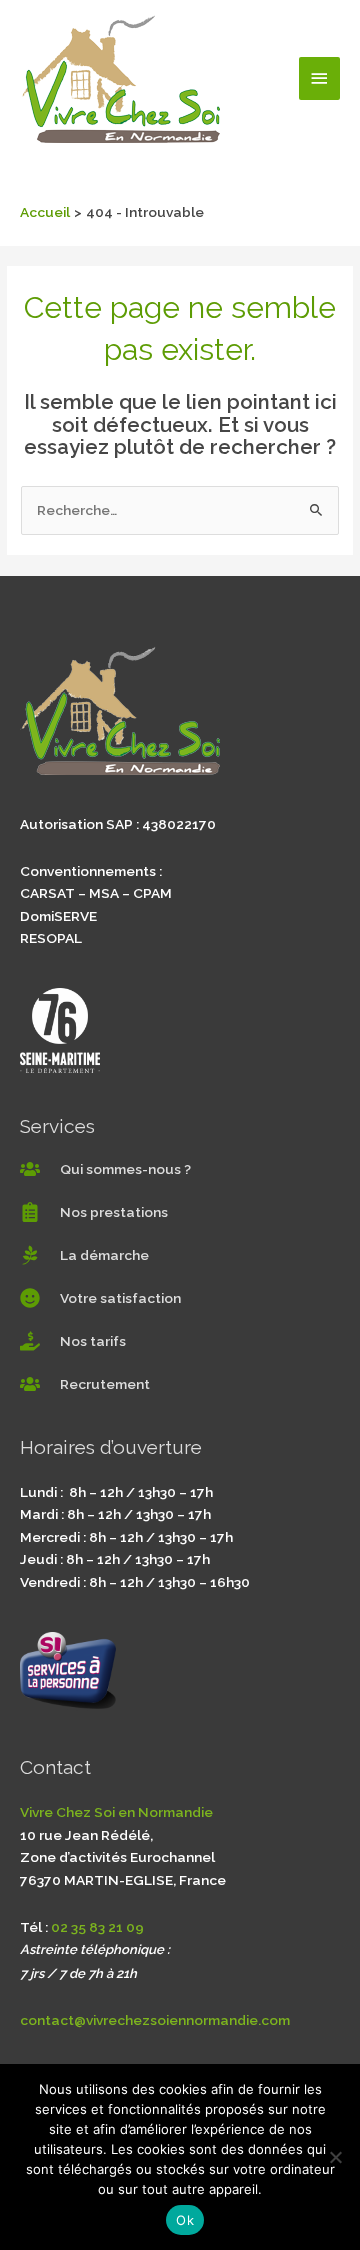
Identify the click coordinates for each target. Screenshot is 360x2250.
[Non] (335, 2157)
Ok (185, 2220)
